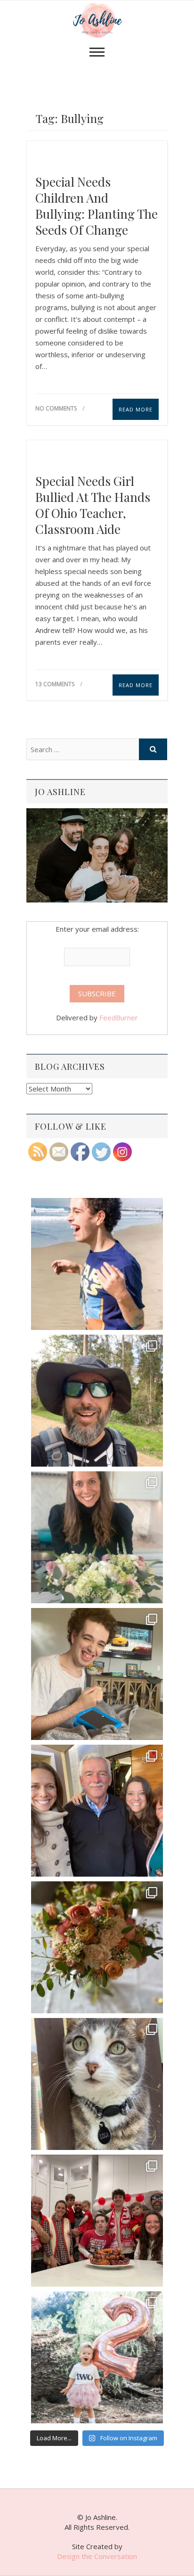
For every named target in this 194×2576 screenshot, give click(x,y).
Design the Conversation (97, 2556)
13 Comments (55, 684)
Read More (136, 409)
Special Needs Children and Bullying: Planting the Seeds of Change (97, 206)
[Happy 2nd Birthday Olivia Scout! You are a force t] (97, 2357)
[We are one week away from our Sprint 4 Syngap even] (97, 1264)
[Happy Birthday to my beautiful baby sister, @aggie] (97, 1537)
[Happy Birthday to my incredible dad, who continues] (97, 1811)
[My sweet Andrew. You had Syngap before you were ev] (97, 1674)
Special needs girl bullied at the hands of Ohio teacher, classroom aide (93, 505)
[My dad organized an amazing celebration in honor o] (97, 2221)
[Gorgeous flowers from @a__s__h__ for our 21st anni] (97, 1947)
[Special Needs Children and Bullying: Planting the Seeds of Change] (97, 155)
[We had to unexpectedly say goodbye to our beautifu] (97, 2084)
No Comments (56, 408)
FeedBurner (119, 1017)
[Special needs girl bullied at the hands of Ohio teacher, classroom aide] (97, 455)
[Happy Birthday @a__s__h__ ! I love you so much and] (97, 1401)
